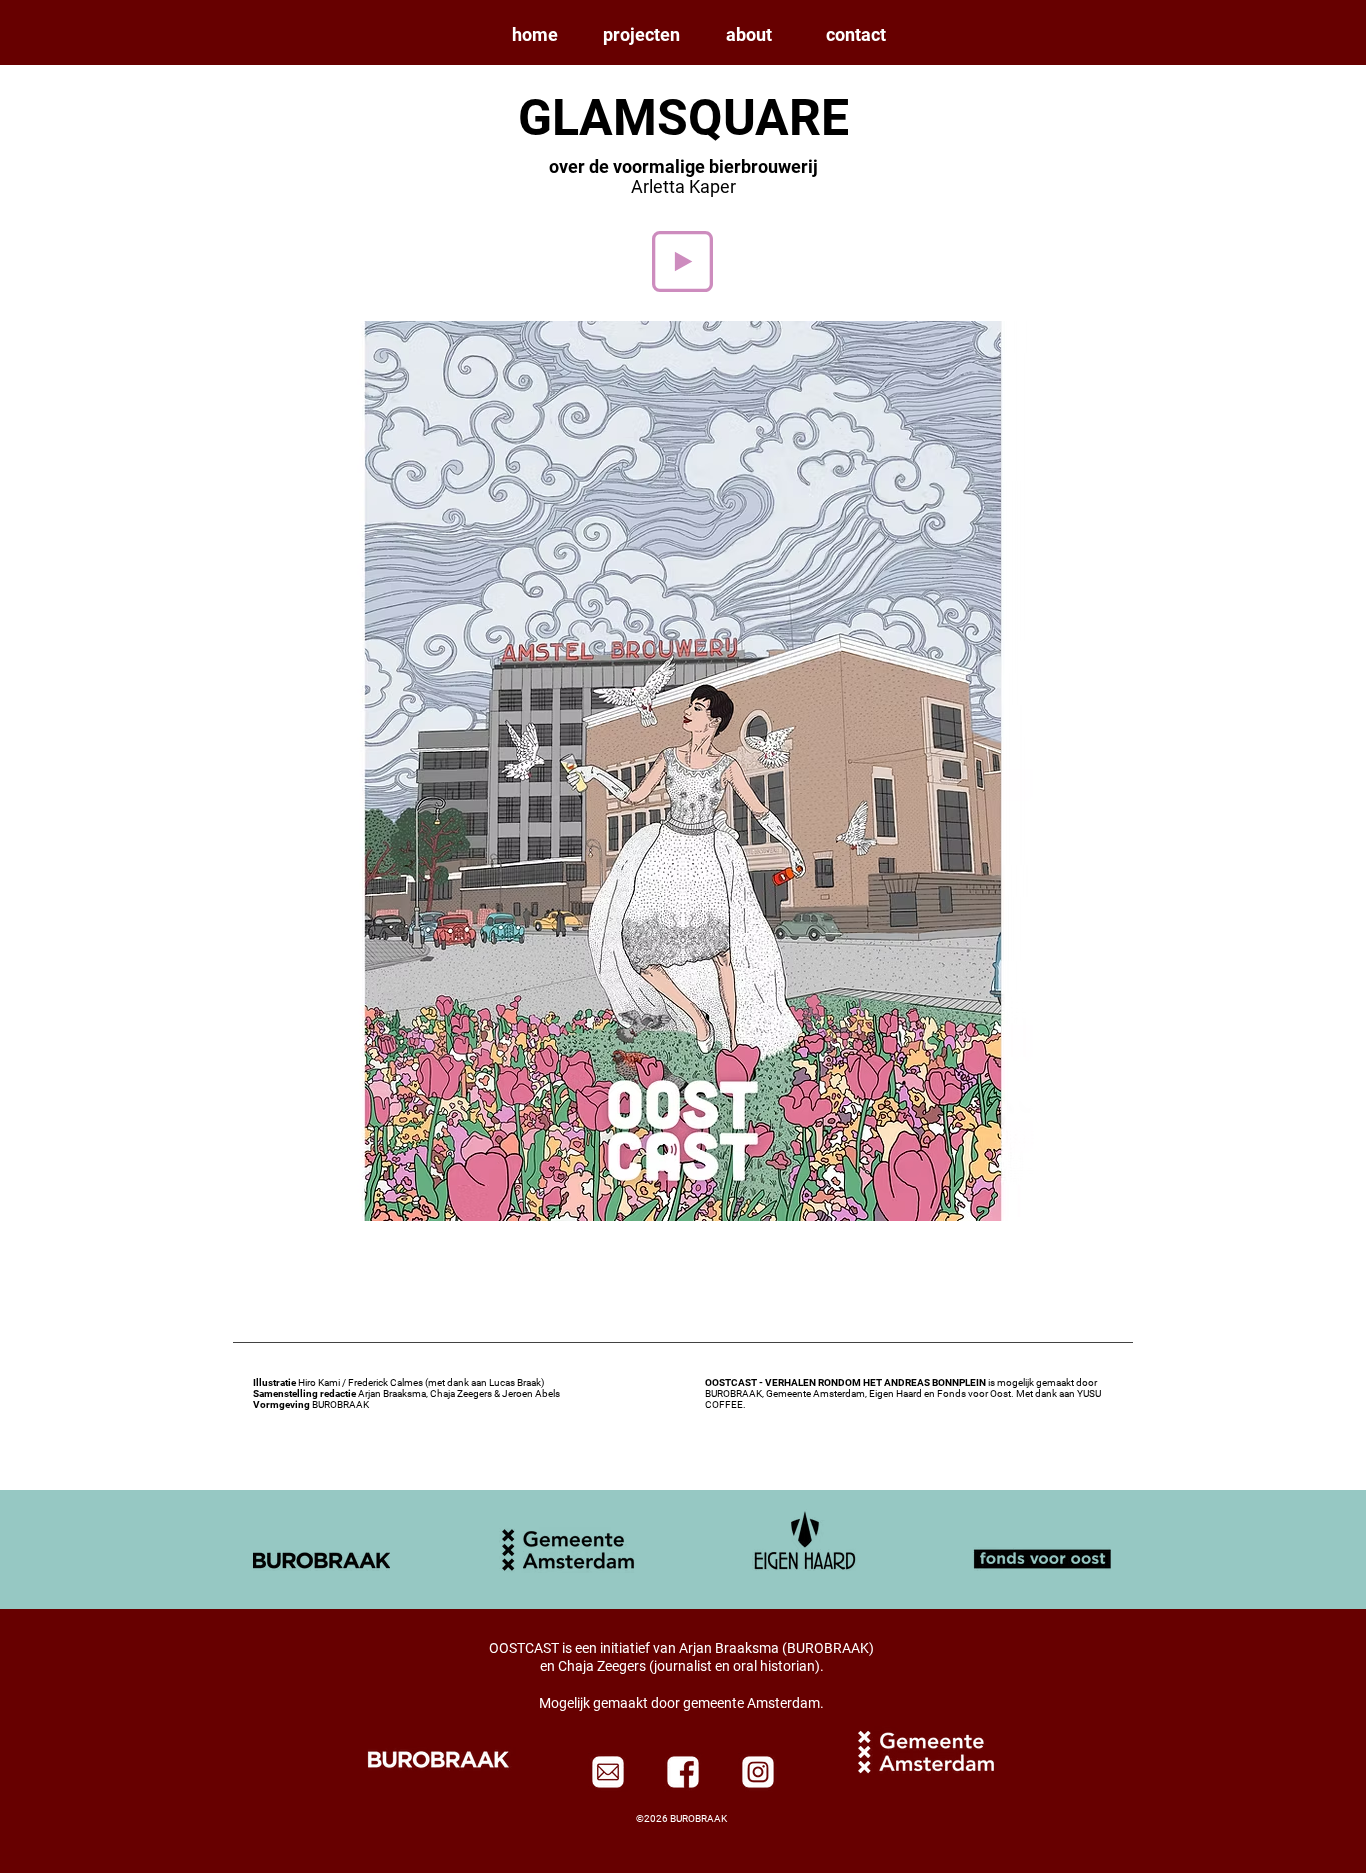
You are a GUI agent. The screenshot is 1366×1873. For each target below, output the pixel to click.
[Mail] (608, 1772)
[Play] (682, 261)
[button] (641, 35)
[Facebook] (683, 1772)
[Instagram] (758, 1772)
